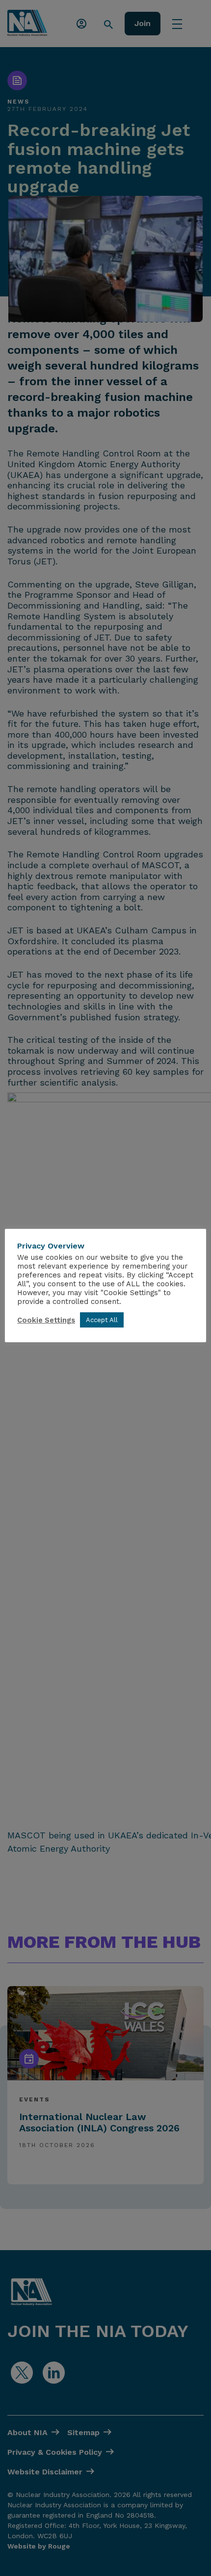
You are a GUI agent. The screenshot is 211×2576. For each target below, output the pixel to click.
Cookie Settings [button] (46, 1320)
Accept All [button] (102, 1320)
